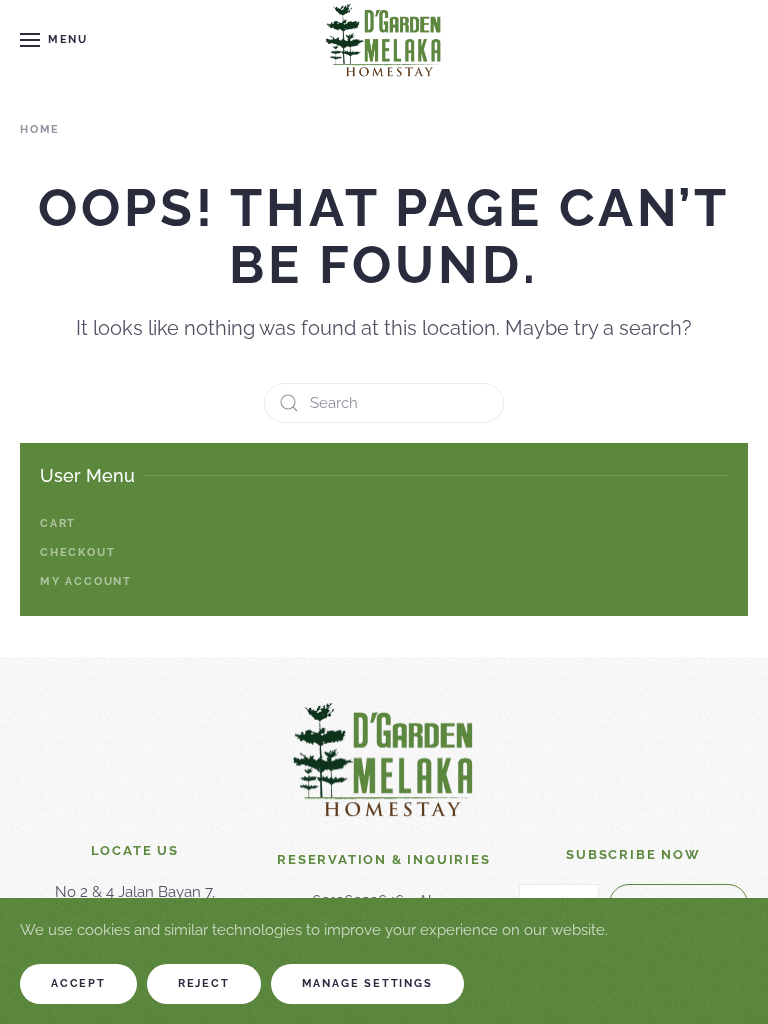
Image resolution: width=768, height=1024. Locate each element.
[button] (54, 40)
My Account (86, 581)
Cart (58, 523)
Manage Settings (367, 983)
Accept (78, 983)
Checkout (77, 552)
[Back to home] (384, 40)
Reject (204, 983)
